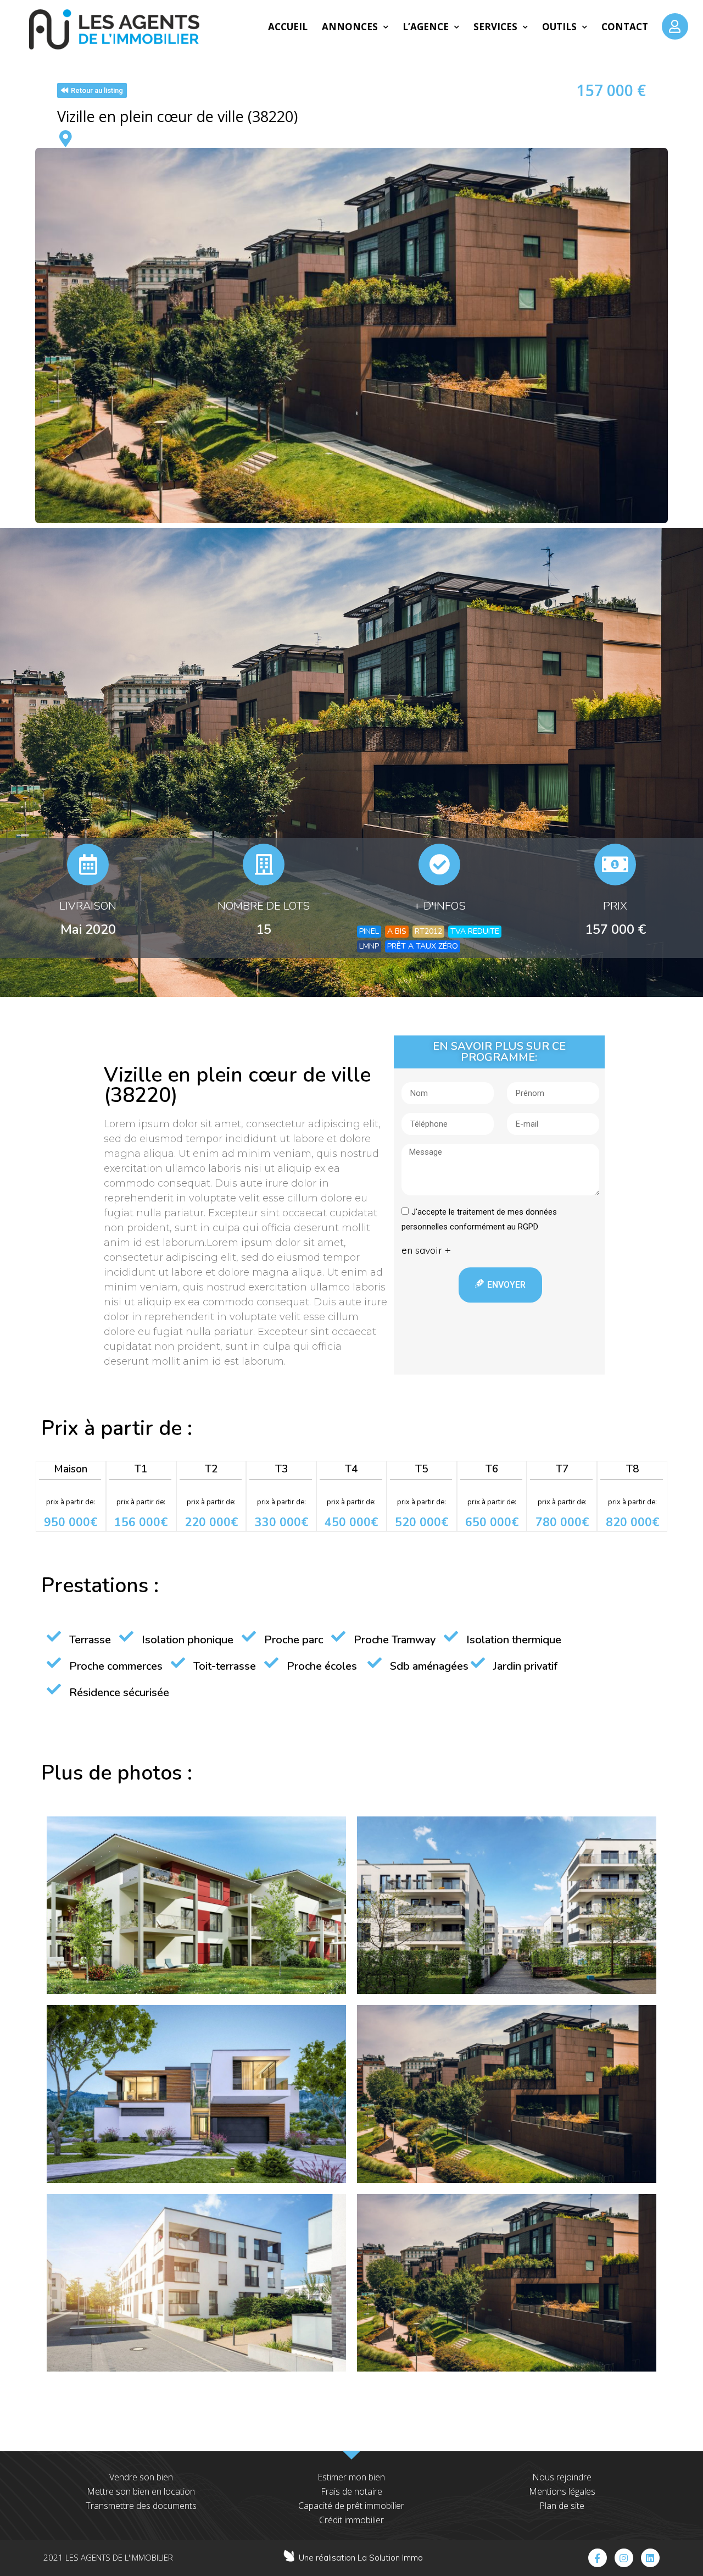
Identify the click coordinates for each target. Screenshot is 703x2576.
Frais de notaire (351, 2491)
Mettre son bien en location (141, 2491)
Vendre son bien (141, 2477)
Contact (625, 27)
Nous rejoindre (562, 2477)
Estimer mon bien (351, 2477)
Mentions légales (562, 2491)
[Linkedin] (650, 2558)
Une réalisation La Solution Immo (361, 2558)
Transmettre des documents (141, 2506)
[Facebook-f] (598, 2558)
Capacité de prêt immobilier (351, 2506)
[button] (92, 90)
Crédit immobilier (351, 2520)
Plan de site (562, 2506)
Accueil (288, 27)
